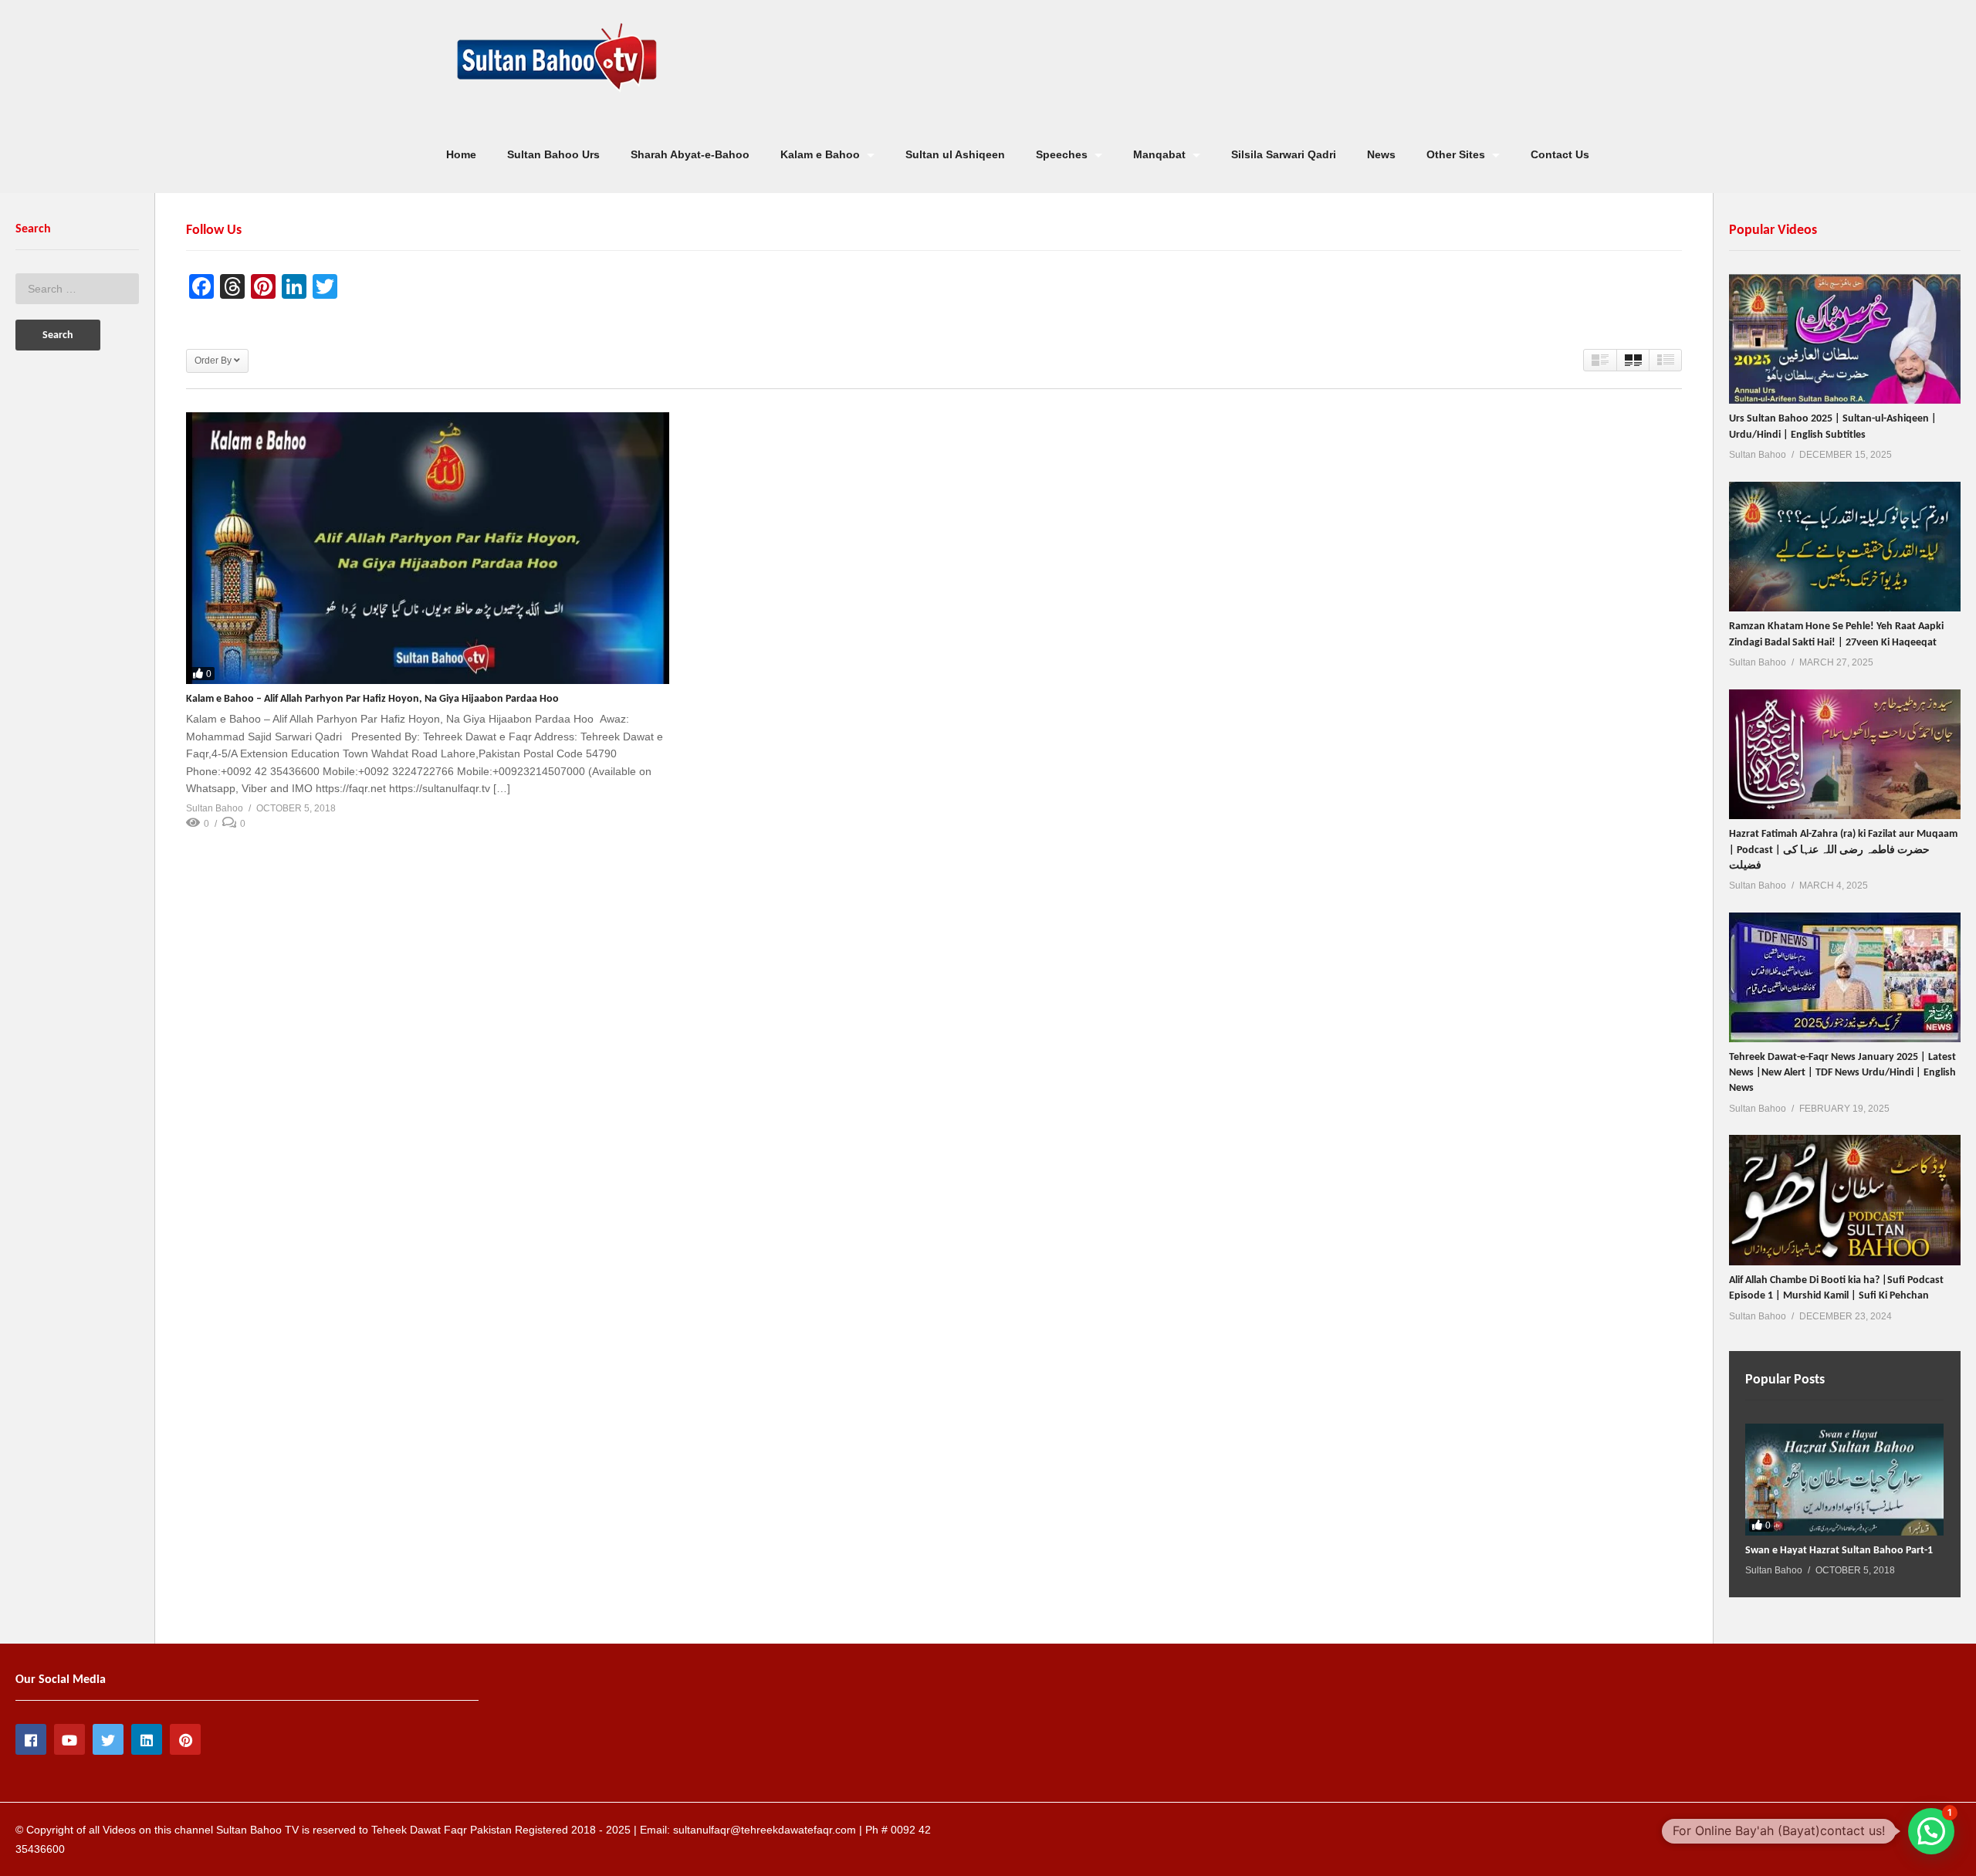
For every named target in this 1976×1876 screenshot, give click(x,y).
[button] (1931, 1831)
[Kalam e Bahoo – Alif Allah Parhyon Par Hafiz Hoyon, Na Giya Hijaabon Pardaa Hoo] (428, 548)
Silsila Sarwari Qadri (1284, 154)
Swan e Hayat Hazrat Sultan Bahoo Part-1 (1839, 1551)
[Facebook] (31, 1739)
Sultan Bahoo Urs (553, 154)
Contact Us (1560, 154)
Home (461, 154)
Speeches (1063, 154)
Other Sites (1457, 154)
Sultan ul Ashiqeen (955, 154)
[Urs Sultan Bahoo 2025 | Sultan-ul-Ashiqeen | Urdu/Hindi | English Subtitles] (1845, 339)
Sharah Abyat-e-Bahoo (690, 154)
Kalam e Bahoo (822, 154)
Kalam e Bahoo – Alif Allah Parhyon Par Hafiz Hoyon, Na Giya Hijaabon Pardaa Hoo (372, 699)
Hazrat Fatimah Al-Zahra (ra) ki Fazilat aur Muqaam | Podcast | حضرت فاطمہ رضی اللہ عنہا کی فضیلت (1843, 850)
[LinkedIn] (147, 1739)
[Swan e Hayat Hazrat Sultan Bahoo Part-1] (1844, 1480)
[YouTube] (69, 1739)
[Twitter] (108, 1739)
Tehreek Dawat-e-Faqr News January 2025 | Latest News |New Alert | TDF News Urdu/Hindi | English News (1842, 1073)
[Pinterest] (185, 1739)
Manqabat (1161, 154)
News (1381, 154)
